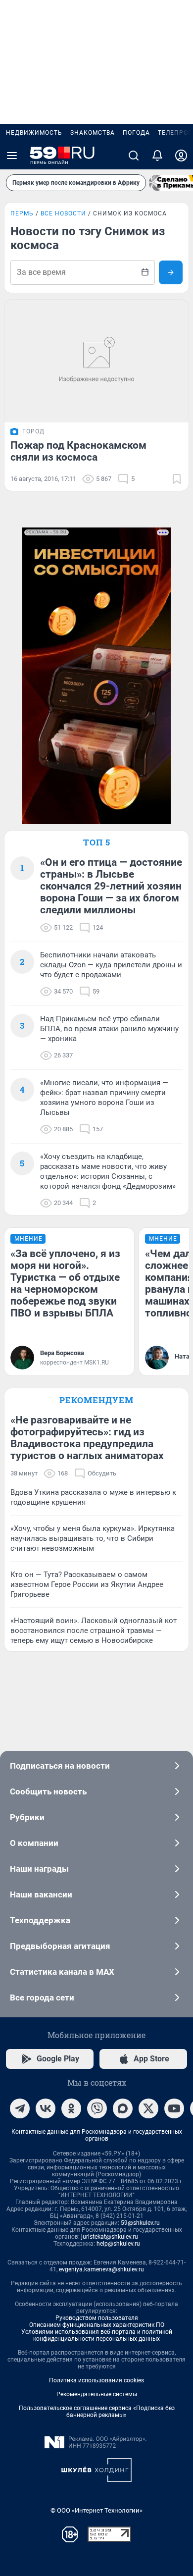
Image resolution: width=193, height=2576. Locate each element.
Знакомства (93, 133)
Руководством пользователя (97, 2318)
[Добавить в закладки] (177, 479)
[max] (123, 2108)
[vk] (46, 2108)
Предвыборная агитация (60, 1946)
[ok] (71, 2108)
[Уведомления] (157, 156)
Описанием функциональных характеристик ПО (97, 2325)
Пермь (22, 213)
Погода (136, 133)
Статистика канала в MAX (62, 1972)
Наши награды (39, 1869)
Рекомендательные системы (97, 2394)
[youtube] (174, 2108)
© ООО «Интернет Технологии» (96, 2510)
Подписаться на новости (60, 1766)
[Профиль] (181, 156)
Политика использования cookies (96, 2380)
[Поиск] (134, 156)
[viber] (97, 2108)
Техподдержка (40, 1920)
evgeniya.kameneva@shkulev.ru (101, 2269)
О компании (34, 1843)
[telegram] (20, 2108)
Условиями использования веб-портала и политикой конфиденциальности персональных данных (97, 2335)
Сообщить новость (48, 1791)
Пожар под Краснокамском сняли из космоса (78, 451)
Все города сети (42, 1998)
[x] (148, 2108)
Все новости (63, 213)
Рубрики (27, 1817)
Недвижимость (34, 133)
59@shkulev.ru (140, 2223)
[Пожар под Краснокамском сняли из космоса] (96, 361)
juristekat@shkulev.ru (110, 2237)
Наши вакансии (41, 1894)
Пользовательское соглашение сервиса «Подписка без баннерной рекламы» (97, 2412)
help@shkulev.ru (118, 2244)
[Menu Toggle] (12, 156)
